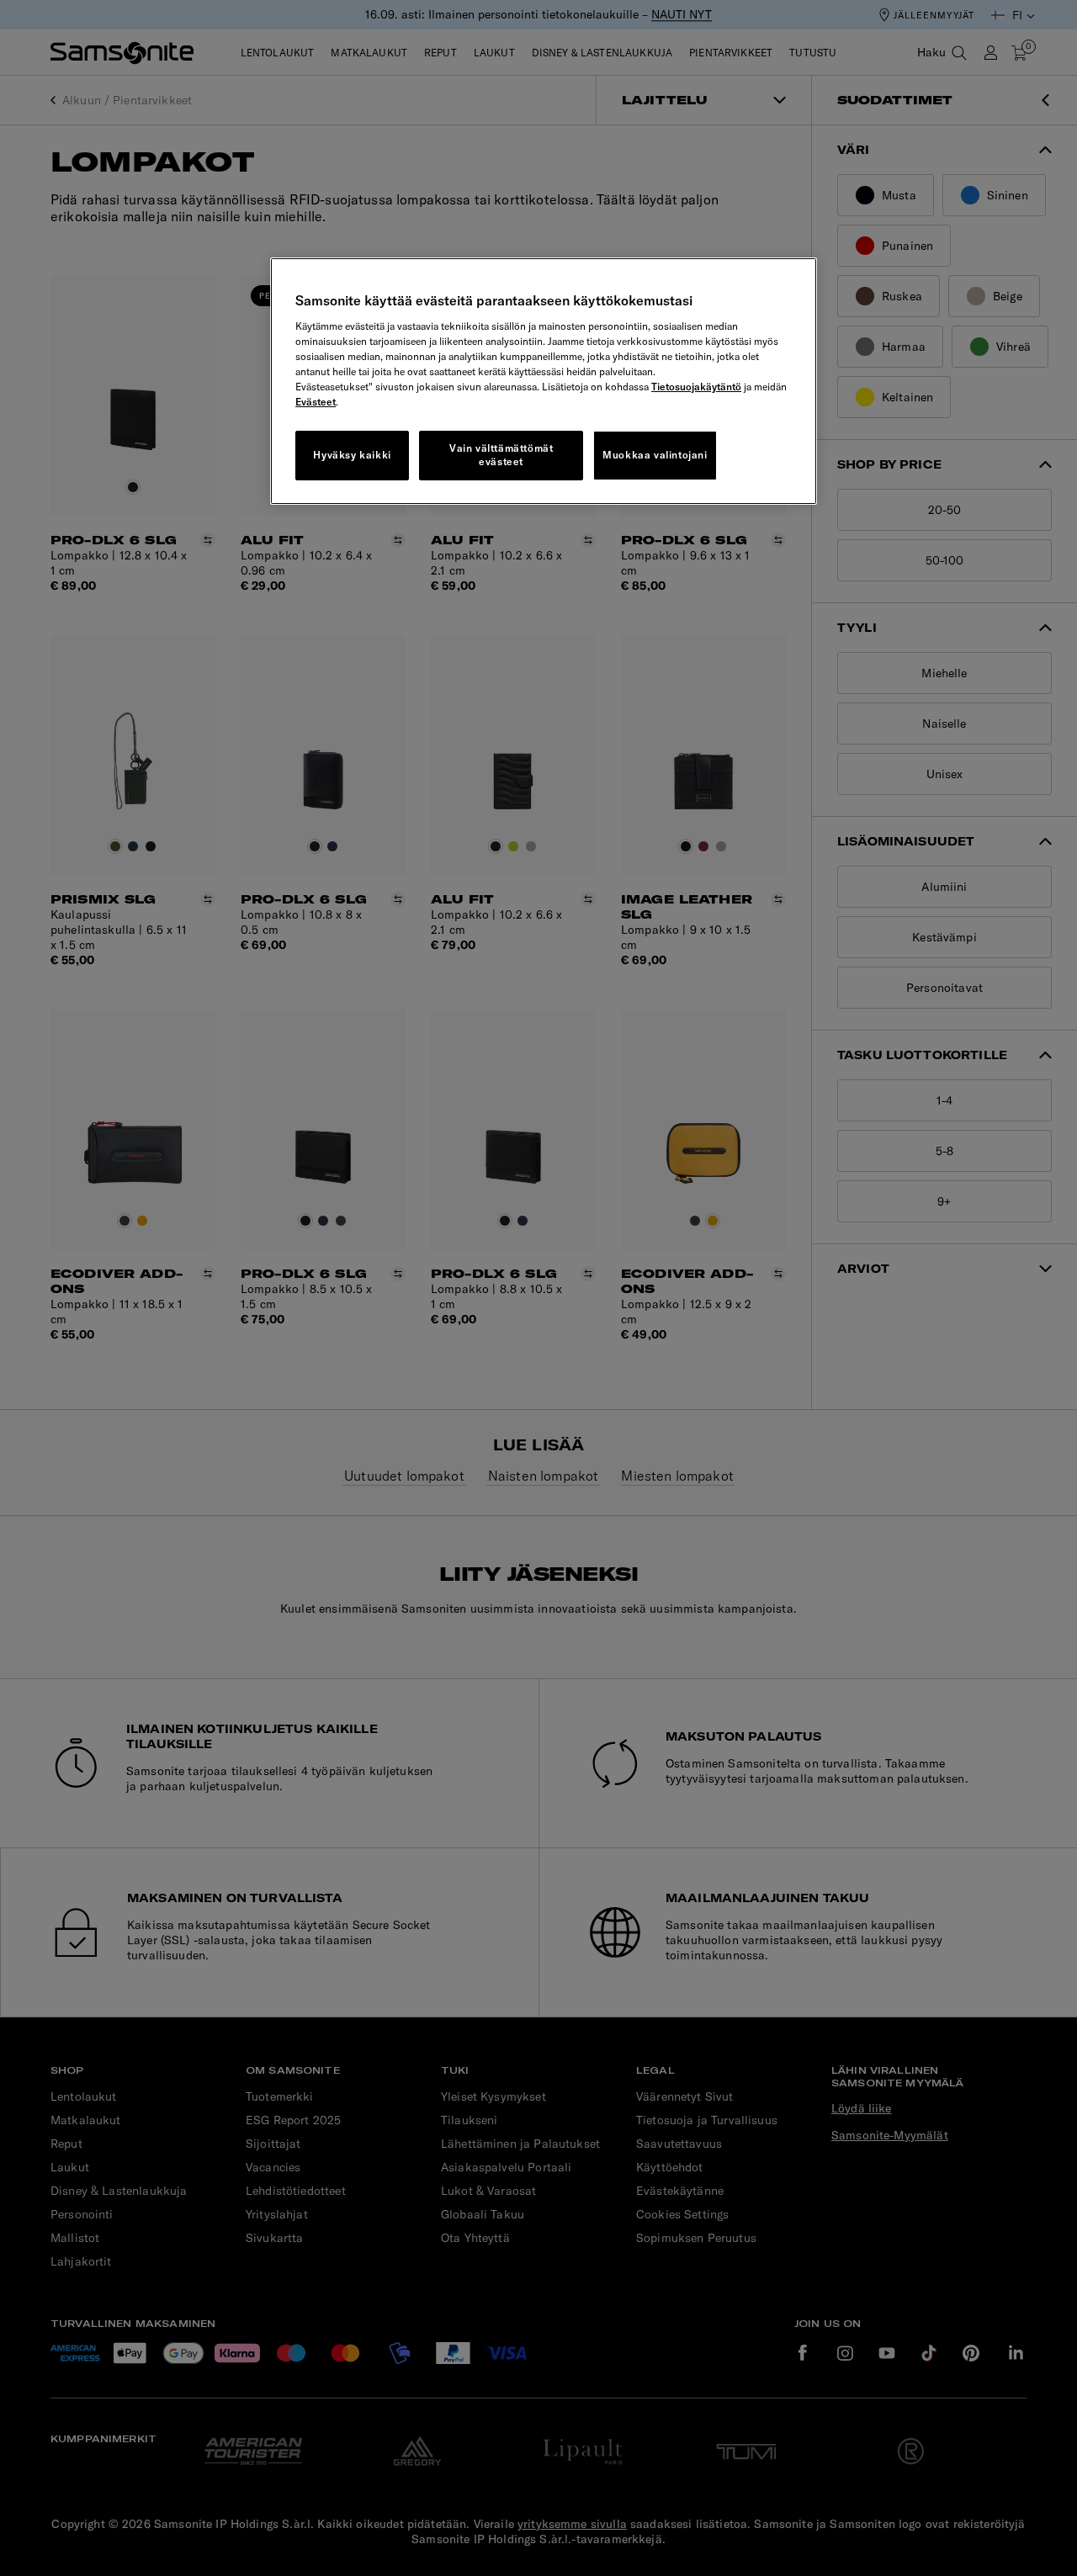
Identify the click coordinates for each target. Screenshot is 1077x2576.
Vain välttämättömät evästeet (501, 455)
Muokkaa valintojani (655, 455)
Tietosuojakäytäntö (696, 387)
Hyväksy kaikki (352, 455)
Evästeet (316, 402)
